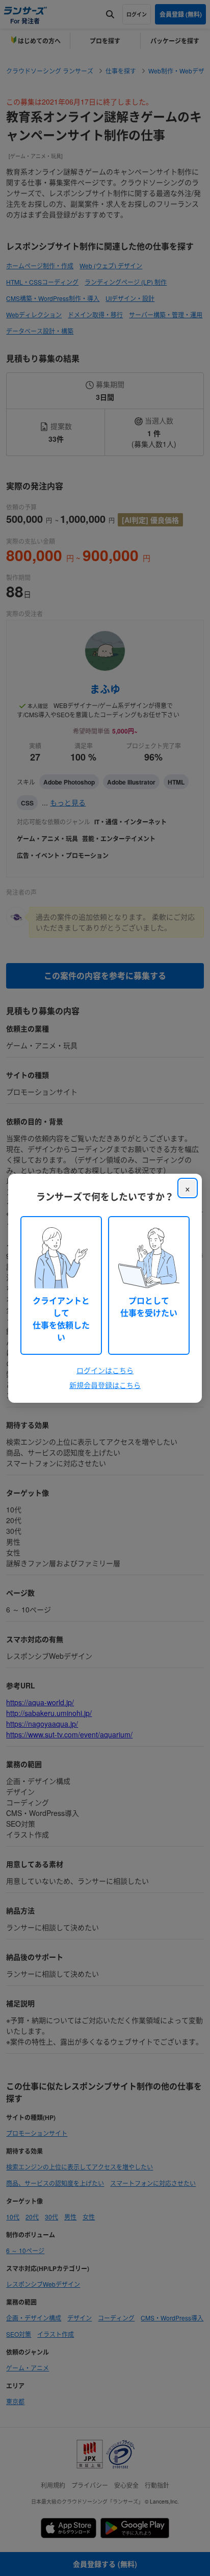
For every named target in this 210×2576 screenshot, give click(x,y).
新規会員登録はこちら (105, 1385)
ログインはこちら (105, 1370)
